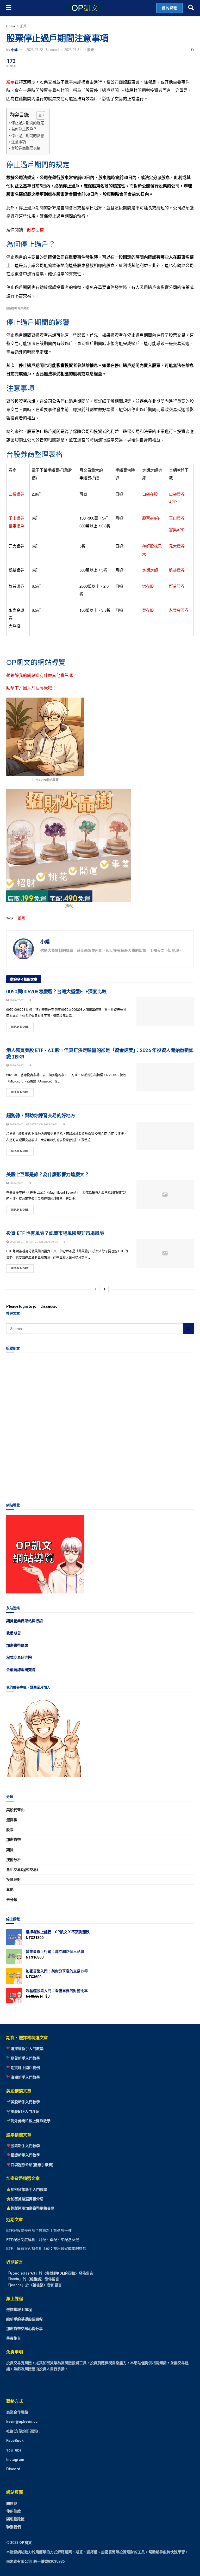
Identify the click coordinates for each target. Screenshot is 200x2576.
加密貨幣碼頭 (17, 1645)
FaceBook (15, 2441)
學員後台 (14, 2338)
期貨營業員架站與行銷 (24, 1621)
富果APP (177, 530)
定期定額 (150, 570)
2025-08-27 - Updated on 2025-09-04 (33, 1242)
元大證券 (177, 546)
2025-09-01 (16, 1183)
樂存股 (148, 586)
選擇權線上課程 (19, 2310)
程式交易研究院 (19, 1657)
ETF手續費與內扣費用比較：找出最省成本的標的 (46, 2248)
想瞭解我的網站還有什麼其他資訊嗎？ (42, 675)
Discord (13, 2469)
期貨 (10, 1850)
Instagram (15, 2460)
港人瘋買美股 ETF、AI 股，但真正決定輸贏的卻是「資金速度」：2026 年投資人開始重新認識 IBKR (100, 1053)
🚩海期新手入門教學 (23, 2077)
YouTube (14, 2450)
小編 (14, 50)
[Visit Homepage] (84, 8)
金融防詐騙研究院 (21, 1670)
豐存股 (148, 610)
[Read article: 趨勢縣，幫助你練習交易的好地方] (165, 1136)
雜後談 (35, 2279)
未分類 (12, 1900)
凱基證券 (177, 570)
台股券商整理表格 (26, 148)
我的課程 (170, 8)
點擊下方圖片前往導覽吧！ (31, 688)
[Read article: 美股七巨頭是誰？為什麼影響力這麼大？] (165, 1195)
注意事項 (18, 142)
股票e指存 (151, 518)
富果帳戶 (16, 526)
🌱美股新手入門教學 (23, 2102)
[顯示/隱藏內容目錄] (38, 115)
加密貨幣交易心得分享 (24, 2329)
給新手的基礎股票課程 (24, 2319)
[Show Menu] (9, 8)
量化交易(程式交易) (22, 1870)
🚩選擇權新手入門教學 (25, 2049)
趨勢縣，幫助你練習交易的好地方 (41, 1115)
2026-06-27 (16, 1065)
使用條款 (14, 2511)
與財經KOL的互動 (61, 2273)
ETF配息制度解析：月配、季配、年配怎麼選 (43, 2239)
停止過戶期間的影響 (28, 136)
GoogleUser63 (23, 2273)
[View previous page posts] (96, 1289)
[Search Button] (191, 8)
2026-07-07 (16, 1000)
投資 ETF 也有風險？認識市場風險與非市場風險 (55, 1233)
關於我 (12, 2503)
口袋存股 (150, 494)
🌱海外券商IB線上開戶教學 (28, 2121)
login (23, 1306)
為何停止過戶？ (24, 129)
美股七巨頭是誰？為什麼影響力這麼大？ (48, 1174)
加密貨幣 (14, 1840)
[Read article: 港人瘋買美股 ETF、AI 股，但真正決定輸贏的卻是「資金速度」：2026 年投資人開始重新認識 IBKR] (165, 1077)
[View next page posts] (105, 1289)
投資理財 (14, 1879)
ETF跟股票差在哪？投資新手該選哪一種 (39, 2230)
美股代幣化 (15, 1810)
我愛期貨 (14, 1633)
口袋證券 (16, 494)
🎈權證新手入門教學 (23, 2155)
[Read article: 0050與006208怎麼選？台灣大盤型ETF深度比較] (165, 1012)
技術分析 (14, 1860)
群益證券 (177, 586)
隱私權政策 (15, 2519)
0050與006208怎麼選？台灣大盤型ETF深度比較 (56, 991)
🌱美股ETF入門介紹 (23, 2111)
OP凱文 (26, 2542)
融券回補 (35, 230)
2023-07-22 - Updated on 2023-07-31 (54, 50)
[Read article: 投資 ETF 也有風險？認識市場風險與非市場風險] (165, 1253)
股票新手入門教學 (25, 2146)
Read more (22, 1026)
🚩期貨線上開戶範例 (23, 2068)
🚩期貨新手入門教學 (23, 2058)
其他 (10, 1889)
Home (11, 26)
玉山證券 (16, 518)
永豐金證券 (179, 610)
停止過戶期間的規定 (28, 123)
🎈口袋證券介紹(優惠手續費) (30, 2165)
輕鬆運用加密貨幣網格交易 (33, 2208)
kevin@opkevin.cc (22, 2422)
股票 (23, 26)
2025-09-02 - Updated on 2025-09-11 (33, 1124)
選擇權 (12, 1820)
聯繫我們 (14, 2527)
